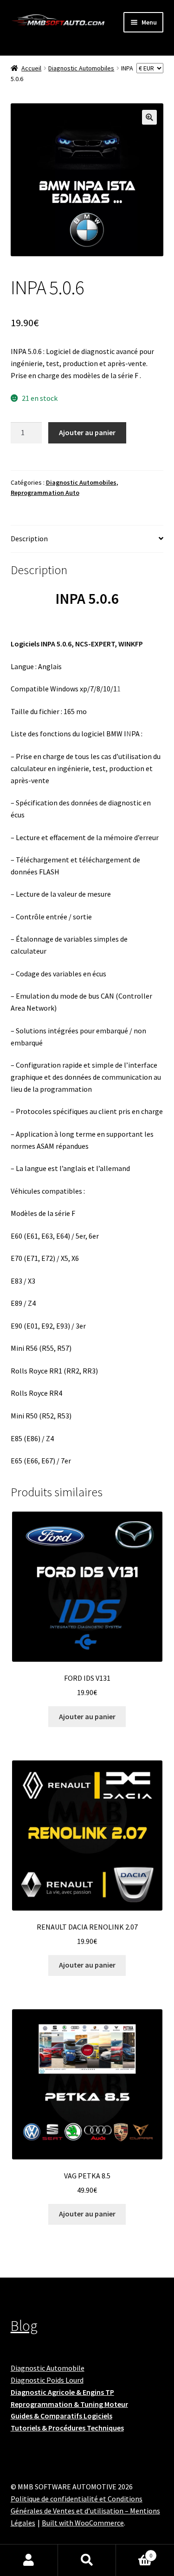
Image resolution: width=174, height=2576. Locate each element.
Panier (134, 2552)
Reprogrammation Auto (45, 493)
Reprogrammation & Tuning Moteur (69, 2404)
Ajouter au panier (87, 432)
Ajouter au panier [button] (87, 1716)
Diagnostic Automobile (48, 2368)
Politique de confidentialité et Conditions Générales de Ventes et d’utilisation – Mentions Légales (85, 2511)
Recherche (87, 2560)
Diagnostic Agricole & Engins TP (62, 2392)
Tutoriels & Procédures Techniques (67, 2428)
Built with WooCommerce (83, 2523)
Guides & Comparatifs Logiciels (61, 2416)
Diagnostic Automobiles (81, 68)
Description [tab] (29, 538)
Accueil (31, 68)
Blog (24, 2326)
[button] (149, 117)
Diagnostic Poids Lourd (47, 2380)
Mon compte (29, 2560)
